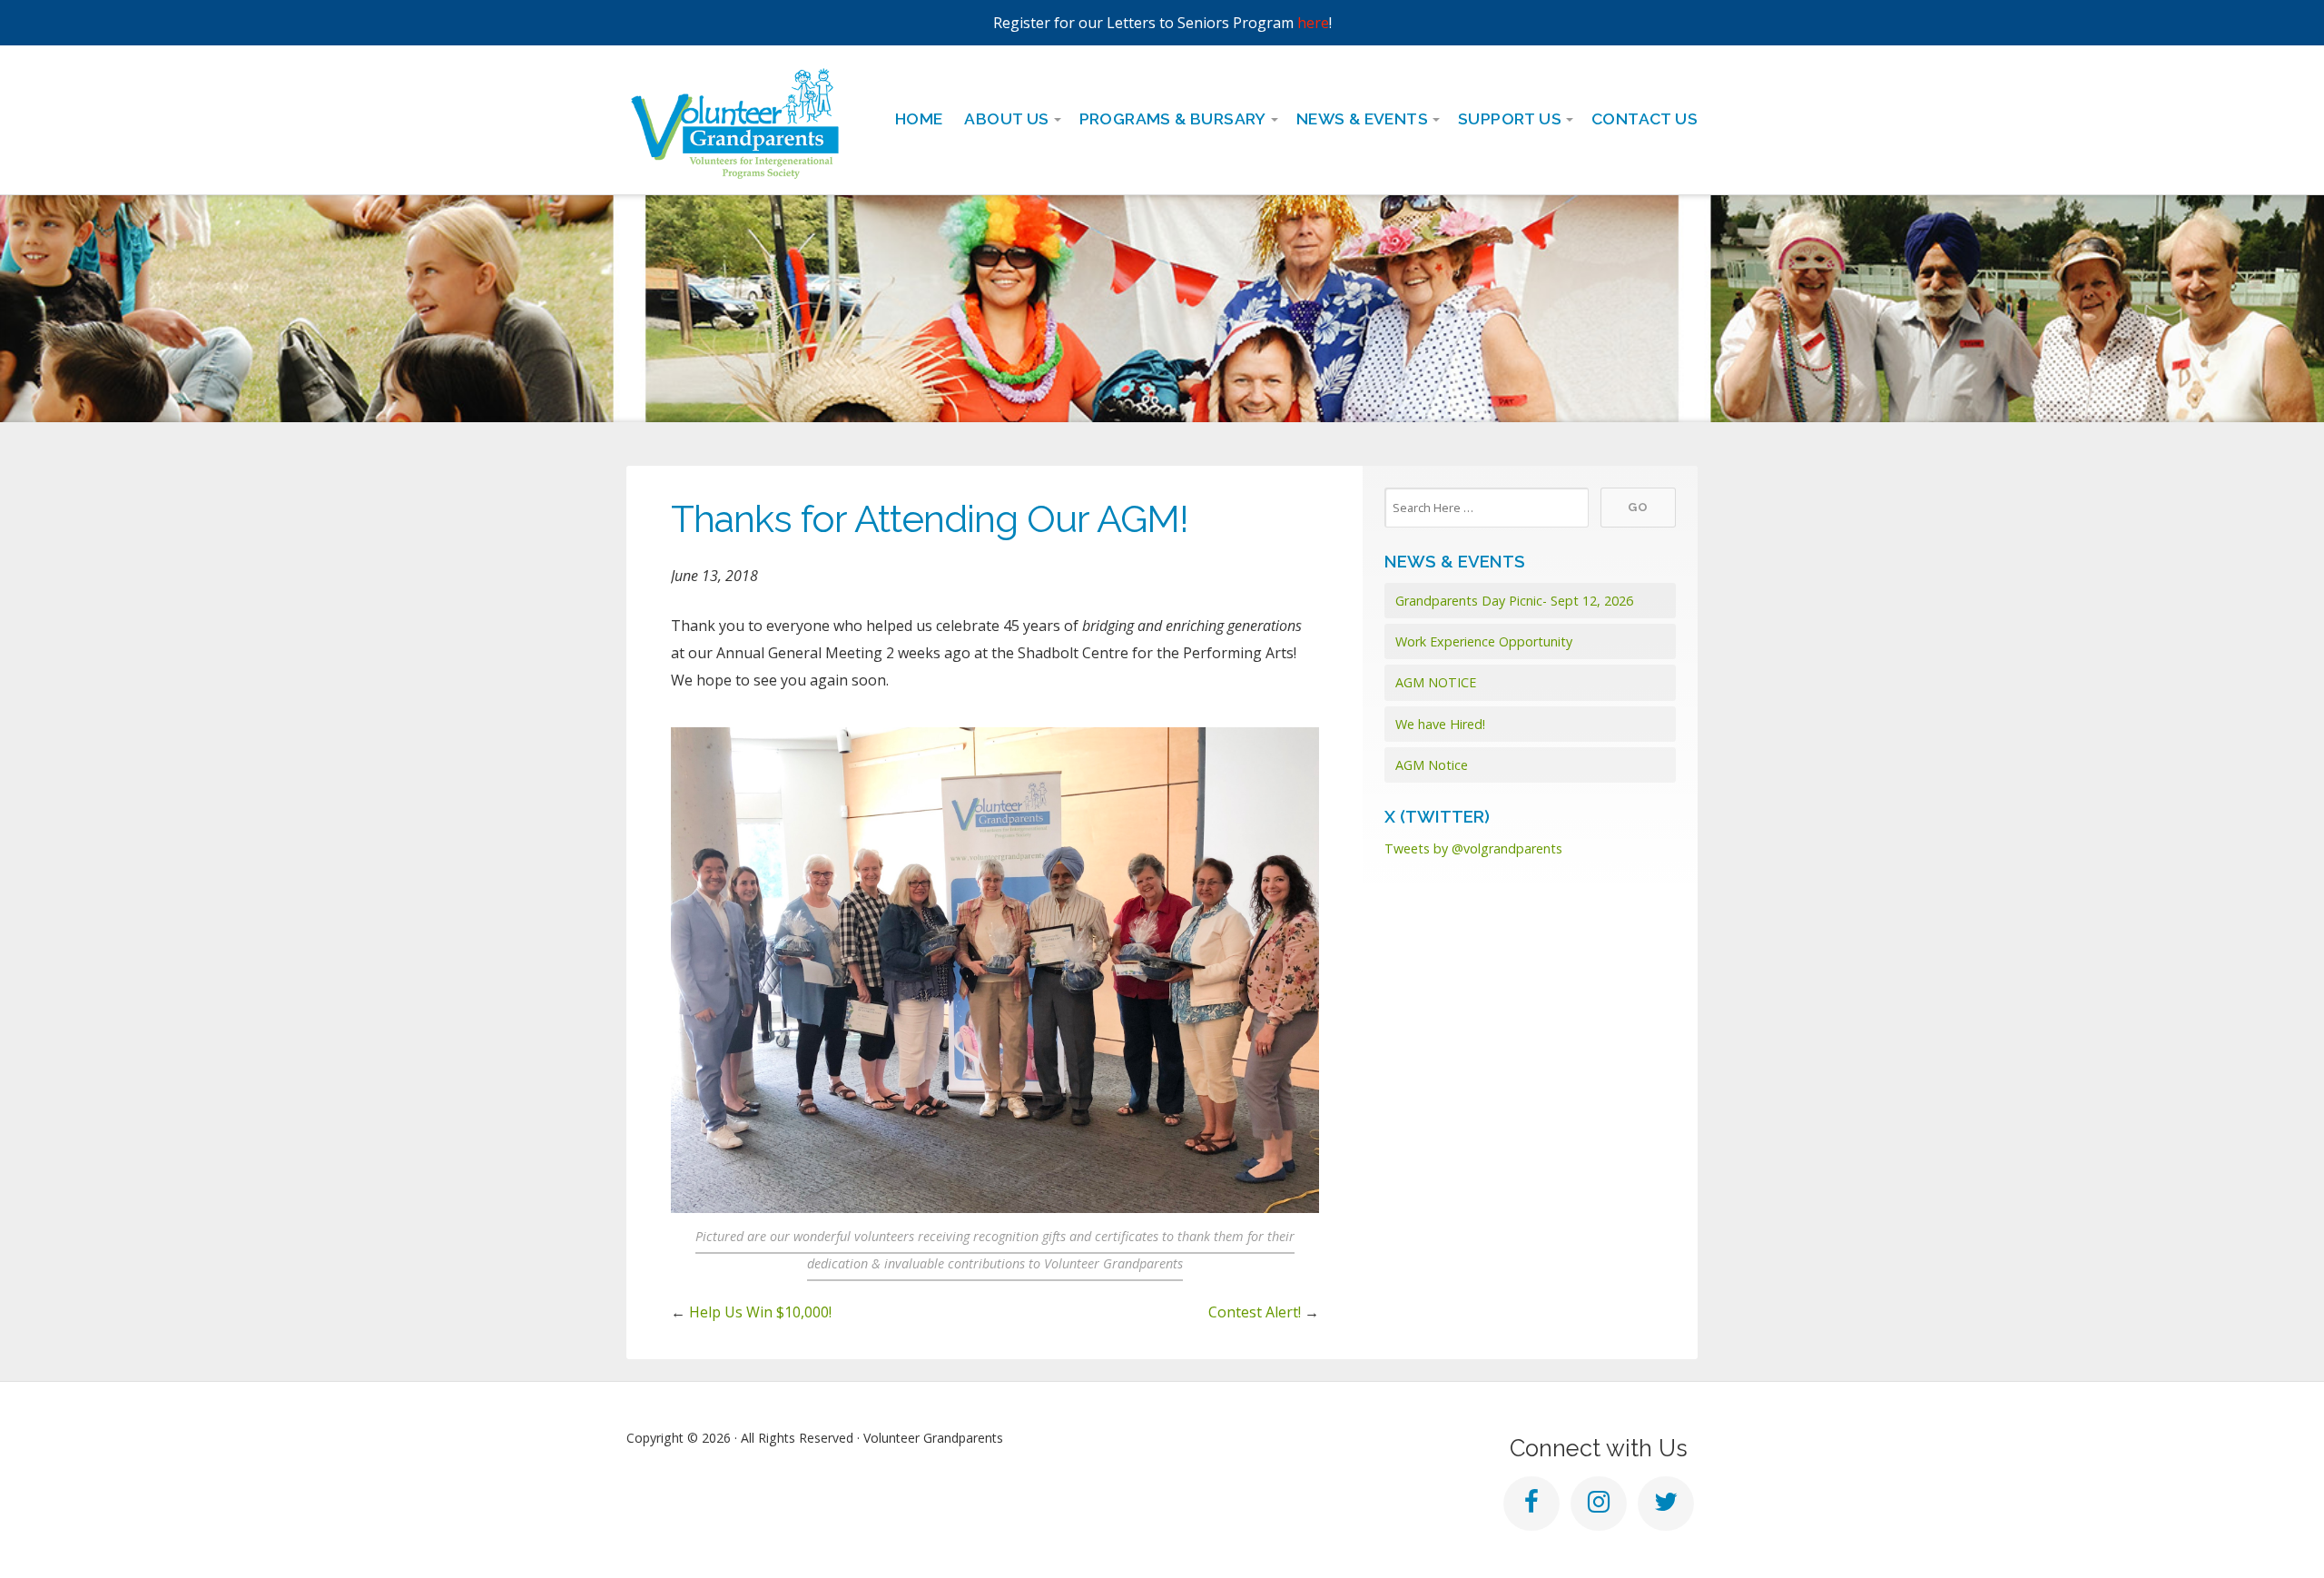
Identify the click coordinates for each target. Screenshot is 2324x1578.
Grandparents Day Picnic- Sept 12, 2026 (1514, 601)
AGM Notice (1432, 765)
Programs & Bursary (1173, 118)
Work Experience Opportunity (1484, 641)
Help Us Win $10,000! (760, 1312)
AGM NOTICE (1436, 682)
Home (919, 118)
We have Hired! (1440, 724)
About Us (1006, 118)
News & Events (1362, 118)
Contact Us (1645, 118)
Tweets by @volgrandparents (1473, 848)
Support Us (1510, 118)
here (1313, 23)
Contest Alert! (1255, 1312)
